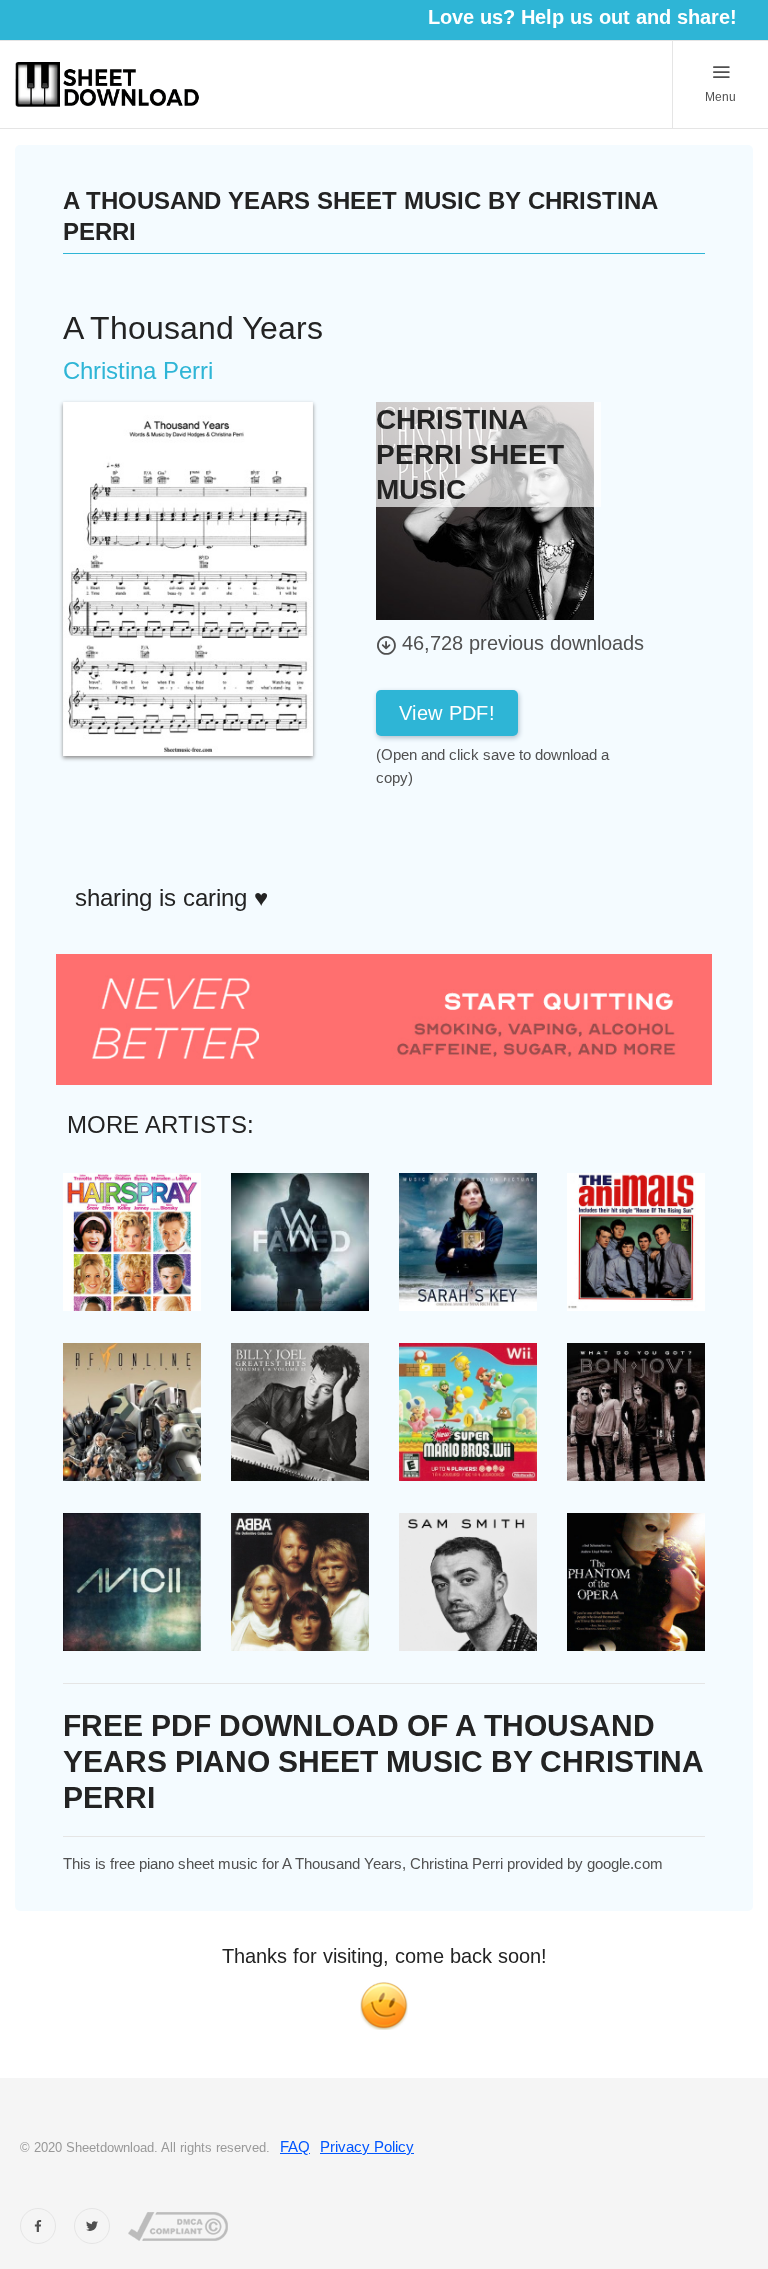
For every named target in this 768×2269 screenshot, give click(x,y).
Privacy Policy (367, 2146)
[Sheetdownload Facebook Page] (38, 2226)
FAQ (295, 2146)
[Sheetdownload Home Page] (108, 84)
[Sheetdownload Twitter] (92, 2226)
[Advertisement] (536, 834)
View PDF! (447, 713)
